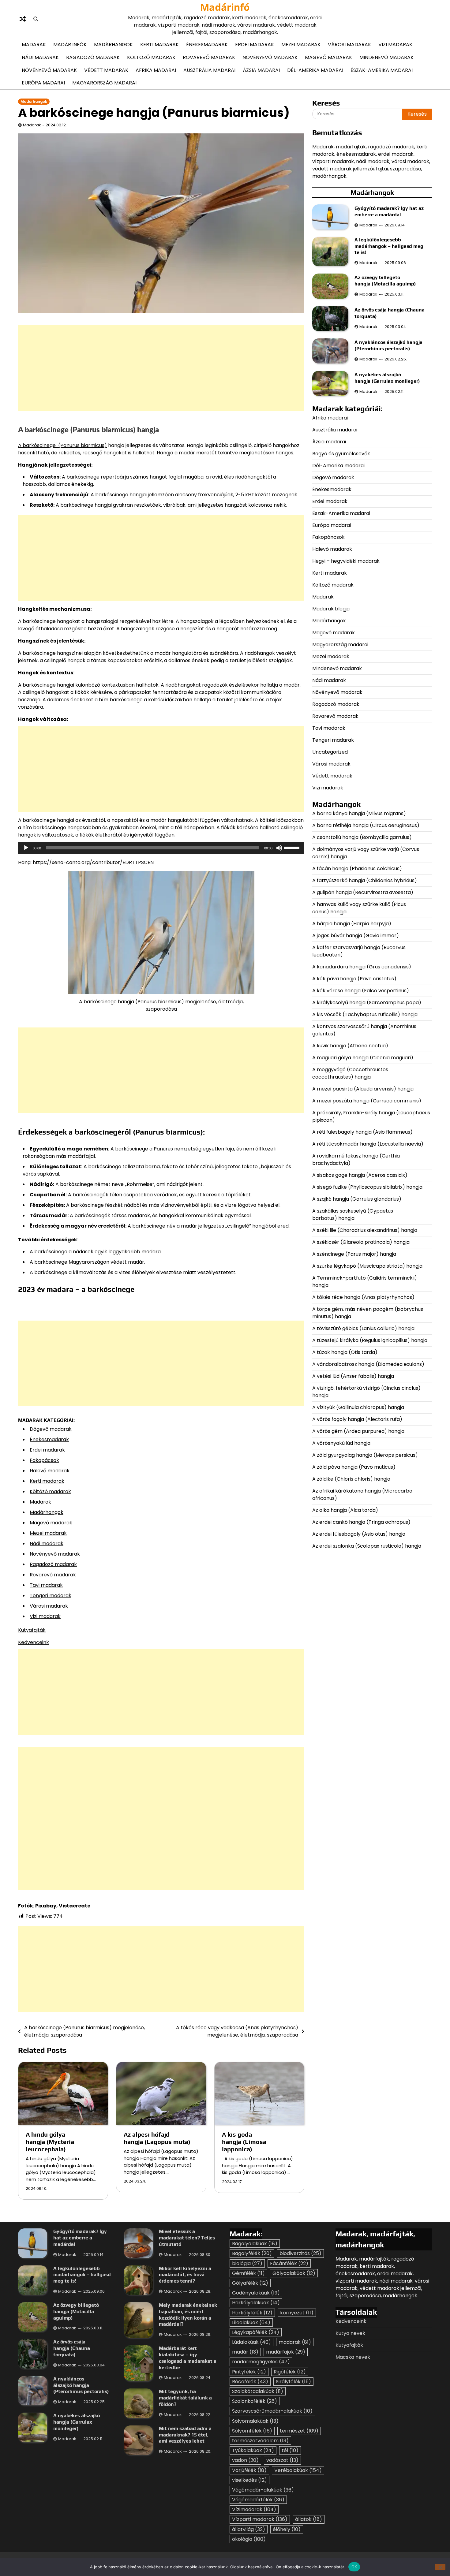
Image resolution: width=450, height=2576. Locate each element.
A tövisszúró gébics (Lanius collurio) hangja (363, 1328)
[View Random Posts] (23, 19)
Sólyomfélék (252, 2431)
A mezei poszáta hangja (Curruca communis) (367, 1101)
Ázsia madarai (261, 70)
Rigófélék (290, 2372)
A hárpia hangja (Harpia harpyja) (352, 924)
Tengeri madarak (51, 1596)
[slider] (293, 847)
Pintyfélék (249, 2372)
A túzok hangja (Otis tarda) (345, 1352)
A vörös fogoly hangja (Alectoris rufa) (358, 1419)
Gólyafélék (250, 2283)
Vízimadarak (254, 2509)
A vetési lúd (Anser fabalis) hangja (353, 1376)
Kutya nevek (350, 2333)
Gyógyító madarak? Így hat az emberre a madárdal (389, 211)
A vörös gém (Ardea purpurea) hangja (358, 1431)
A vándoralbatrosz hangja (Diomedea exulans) (369, 1364)
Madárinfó (225, 7)
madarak (295, 2342)
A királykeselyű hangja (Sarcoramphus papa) (367, 1003)
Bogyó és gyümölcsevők (341, 454)
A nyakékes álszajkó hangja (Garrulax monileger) (387, 378)
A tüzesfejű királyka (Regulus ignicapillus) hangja (370, 1340)
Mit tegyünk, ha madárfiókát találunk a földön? (185, 2398)
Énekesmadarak (207, 45)
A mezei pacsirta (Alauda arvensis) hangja (363, 1089)
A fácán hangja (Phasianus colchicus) (357, 869)
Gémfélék (248, 2273)
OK (354, 2567)
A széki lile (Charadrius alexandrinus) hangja (365, 1230)
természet (299, 2431)
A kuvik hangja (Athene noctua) (350, 1046)
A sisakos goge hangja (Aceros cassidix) (360, 1175)
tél (290, 2450)
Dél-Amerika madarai (315, 70)
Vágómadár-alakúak (263, 2490)
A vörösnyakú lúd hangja (341, 1443)
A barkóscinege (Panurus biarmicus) (62, 445)
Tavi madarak (46, 1585)
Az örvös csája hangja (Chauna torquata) (72, 2348)
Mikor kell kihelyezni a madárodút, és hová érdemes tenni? (185, 2275)
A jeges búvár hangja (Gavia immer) (356, 936)
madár (245, 2352)
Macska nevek (353, 2357)
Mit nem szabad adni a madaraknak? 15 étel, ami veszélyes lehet (185, 2435)
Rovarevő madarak (209, 57)
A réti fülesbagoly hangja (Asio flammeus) (363, 1132)
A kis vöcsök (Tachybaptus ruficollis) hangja (365, 1014)
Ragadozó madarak (93, 57)
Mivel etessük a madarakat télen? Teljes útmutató (187, 2238)
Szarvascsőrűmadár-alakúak (272, 2411)
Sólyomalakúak (255, 2421)
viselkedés (249, 2480)
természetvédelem (260, 2441)
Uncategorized (330, 752)
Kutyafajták (32, 1630)
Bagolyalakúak (255, 2244)
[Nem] (440, 2567)
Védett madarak (106, 70)
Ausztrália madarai (209, 70)
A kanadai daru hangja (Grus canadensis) (362, 967)
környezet (297, 2313)
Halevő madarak (50, 1471)
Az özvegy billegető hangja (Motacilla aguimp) (386, 281)
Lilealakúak (251, 2323)
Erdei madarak (255, 45)
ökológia (249, 2539)
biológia (247, 2263)
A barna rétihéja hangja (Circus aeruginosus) (366, 825)
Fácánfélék (289, 2263)
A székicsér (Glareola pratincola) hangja (361, 1242)
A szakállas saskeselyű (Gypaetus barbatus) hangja (353, 1215)
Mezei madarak (301, 45)
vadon (245, 2460)
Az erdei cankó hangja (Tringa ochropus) (361, 1522)
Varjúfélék (249, 2470)
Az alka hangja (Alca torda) (346, 1510)
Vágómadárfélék (258, 2500)
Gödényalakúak (256, 2293)
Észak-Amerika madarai (382, 70)
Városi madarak (349, 45)
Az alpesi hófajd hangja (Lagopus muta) (158, 2138)
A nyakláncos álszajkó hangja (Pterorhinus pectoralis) (388, 346)
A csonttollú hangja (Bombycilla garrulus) (362, 837)
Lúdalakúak (251, 2342)
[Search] (36, 19)
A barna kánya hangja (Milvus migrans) (359, 813)
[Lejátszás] (26, 848)
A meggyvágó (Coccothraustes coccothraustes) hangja (350, 1073)
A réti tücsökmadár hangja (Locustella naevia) (368, 1144)
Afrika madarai (156, 70)
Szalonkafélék (255, 2401)
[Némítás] (279, 848)
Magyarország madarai (104, 83)
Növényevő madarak (270, 57)
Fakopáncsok (328, 537)
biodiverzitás (300, 2253)
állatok (309, 2519)
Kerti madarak (159, 45)
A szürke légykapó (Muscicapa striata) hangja (367, 1266)
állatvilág (249, 2529)
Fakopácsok (44, 1460)
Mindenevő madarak (386, 57)
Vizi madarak (395, 45)
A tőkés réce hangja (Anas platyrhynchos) (363, 1297)
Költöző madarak (151, 57)
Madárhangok (113, 45)
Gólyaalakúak (294, 2273)
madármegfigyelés (261, 2362)
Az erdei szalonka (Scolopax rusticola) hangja (367, 1546)
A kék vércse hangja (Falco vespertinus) (361, 991)
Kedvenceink (34, 1642)
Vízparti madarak (260, 2519)
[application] (161, 848)
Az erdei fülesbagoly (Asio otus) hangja (359, 1534)
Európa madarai (43, 83)
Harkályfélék (252, 2313)
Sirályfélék (293, 2382)
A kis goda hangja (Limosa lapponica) (244, 2142)
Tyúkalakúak (253, 2450)
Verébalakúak (298, 2470)
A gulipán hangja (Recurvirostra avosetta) (363, 892)
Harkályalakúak (256, 2303)
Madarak (34, 45)
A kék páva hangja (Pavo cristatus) (354, 979)
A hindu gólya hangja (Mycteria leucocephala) (50, 2142)
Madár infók (70, 45)
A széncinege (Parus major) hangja (354, 1254)
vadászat (282, 2460)
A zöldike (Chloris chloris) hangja (351, 1479)
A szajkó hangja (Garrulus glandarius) (357, 1199)
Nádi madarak (40, 57)
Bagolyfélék (252, 2253)
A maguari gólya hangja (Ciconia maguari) (363, 1058)
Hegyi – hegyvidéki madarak (346, 561)
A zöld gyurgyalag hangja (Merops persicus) (365, 1455)
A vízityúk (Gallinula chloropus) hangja (358, 1407)
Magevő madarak (328, 57)
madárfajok (286, 2352)
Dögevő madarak (51, 1429)
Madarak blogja (331, 609)
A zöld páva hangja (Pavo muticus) (354, 1467)
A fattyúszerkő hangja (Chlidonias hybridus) (365, 880)
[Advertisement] (161, 368)
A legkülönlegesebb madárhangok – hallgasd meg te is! (389, 246)
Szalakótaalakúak (258, 2391)
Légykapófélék (256, 2332)
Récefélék (250, 2382)
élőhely (287, 2529)
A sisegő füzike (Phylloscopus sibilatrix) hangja (367, 1187)
